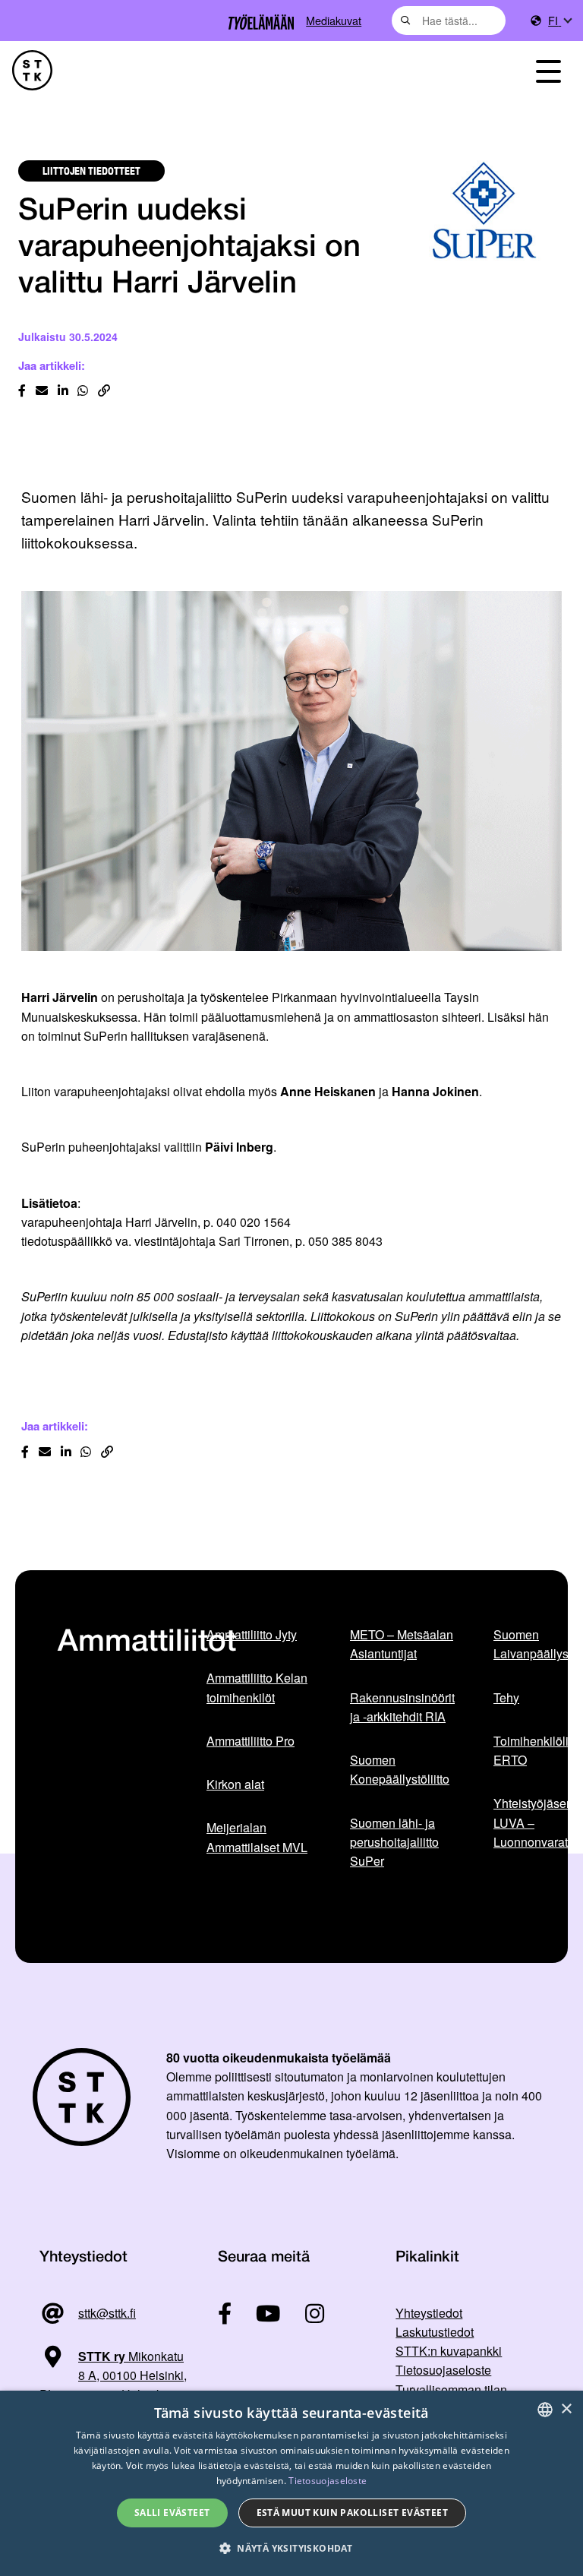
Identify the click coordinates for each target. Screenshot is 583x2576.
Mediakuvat (334, 20)
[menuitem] (559, 21)
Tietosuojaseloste (443, 2370)
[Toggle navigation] (548, 70)
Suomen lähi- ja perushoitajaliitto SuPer (394, 1842)
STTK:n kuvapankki (449, 2351)
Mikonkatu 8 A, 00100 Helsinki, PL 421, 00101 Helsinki (113, 2375)
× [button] (566, 2409)
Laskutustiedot (435, 2332)
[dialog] (291, 2483)
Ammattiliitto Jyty (252, 1634)
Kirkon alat (235, 1784)
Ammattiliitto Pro (251, 1741)
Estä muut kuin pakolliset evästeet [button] (353, 2513)
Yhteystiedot (429, 2313)
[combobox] (449, 21)
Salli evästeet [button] (172, 2513)
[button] (291, 2548)
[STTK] (32, 70)
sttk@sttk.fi (107, 2313)
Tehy (506, 1697)
